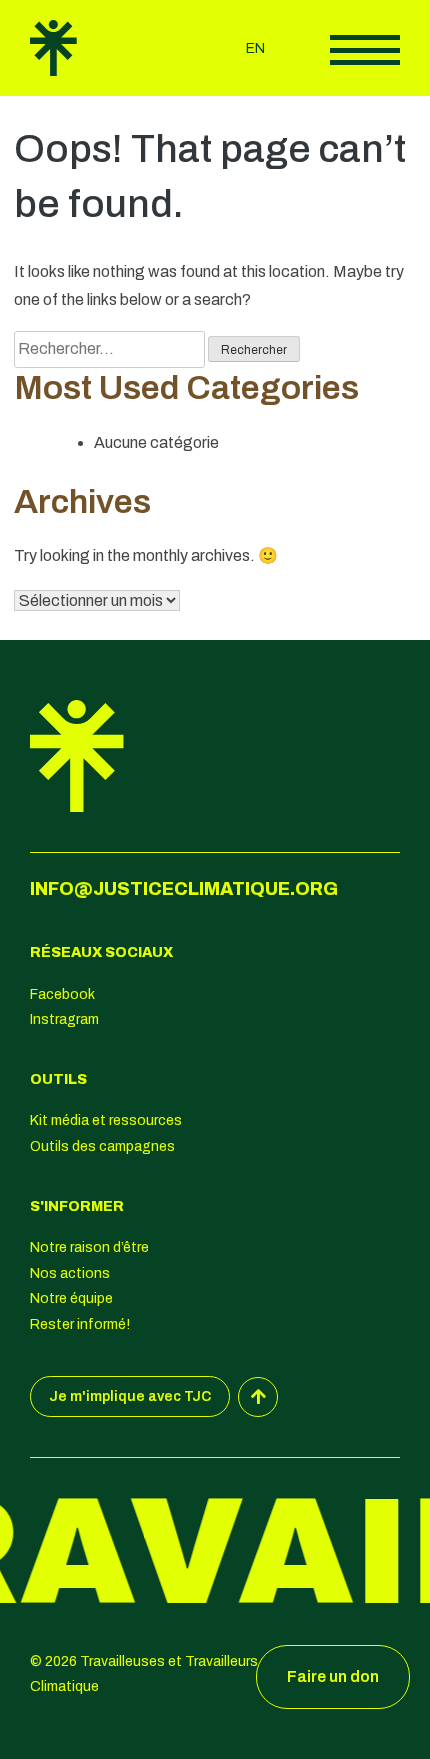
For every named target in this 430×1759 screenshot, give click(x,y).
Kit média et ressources (106, 1120)
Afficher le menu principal (365, 50)
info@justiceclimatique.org (184, 889)
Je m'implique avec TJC (130, 1396)
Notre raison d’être (89, 1247)
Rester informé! (80, 1324)
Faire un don (333, 1676)
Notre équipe (71, 1298)
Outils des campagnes (102, 1146)
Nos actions (70, 1273)
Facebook (62, 994)
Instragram (64, 1019)
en (255, 48)
